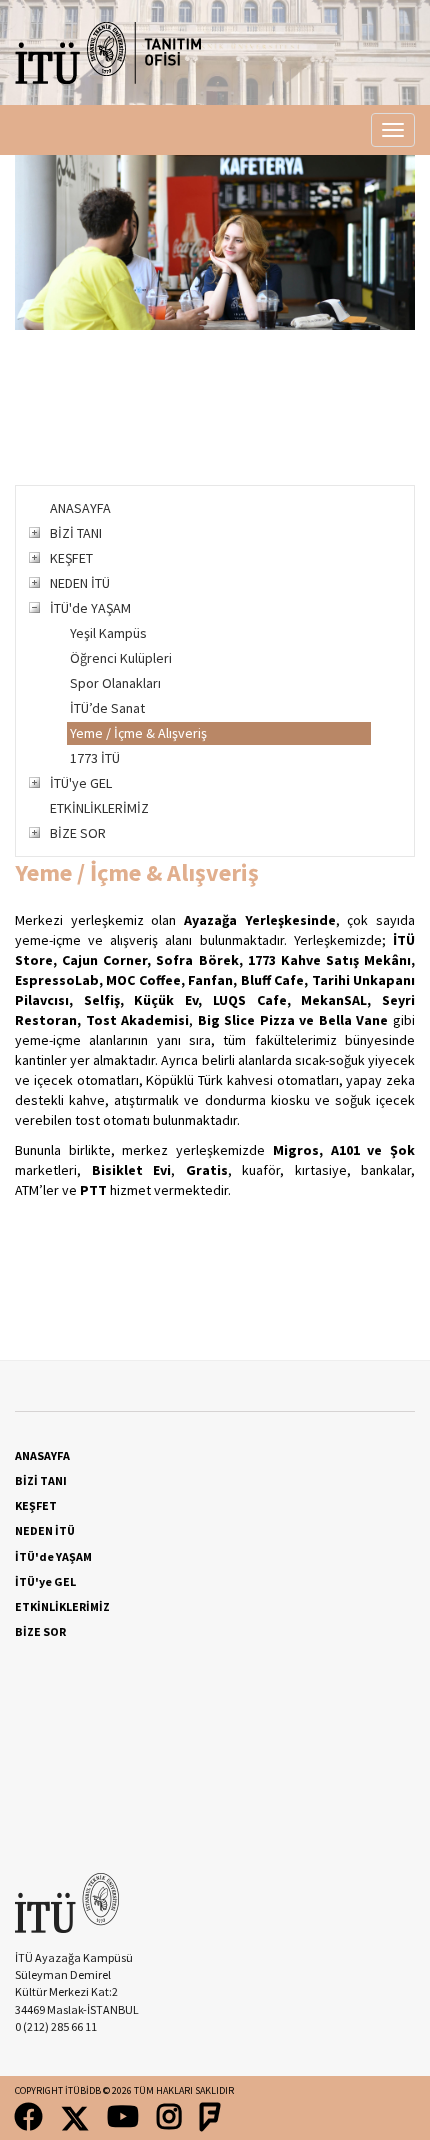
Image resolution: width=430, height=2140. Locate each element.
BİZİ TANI (76, 533)
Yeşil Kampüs (108, 633)
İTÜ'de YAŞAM (90, 608)
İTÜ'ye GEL (81, 783)
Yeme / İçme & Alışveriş (138, 733)
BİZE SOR (78, 833)
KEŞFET (71, 558)
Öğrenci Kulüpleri (121, 658)
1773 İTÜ (95, 758)
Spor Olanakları (115, 683)
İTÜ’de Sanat (107, 708)
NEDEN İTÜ (80, 583)
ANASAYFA (80, 508)
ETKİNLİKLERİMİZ (99, 808)
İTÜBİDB (83, 2090)
